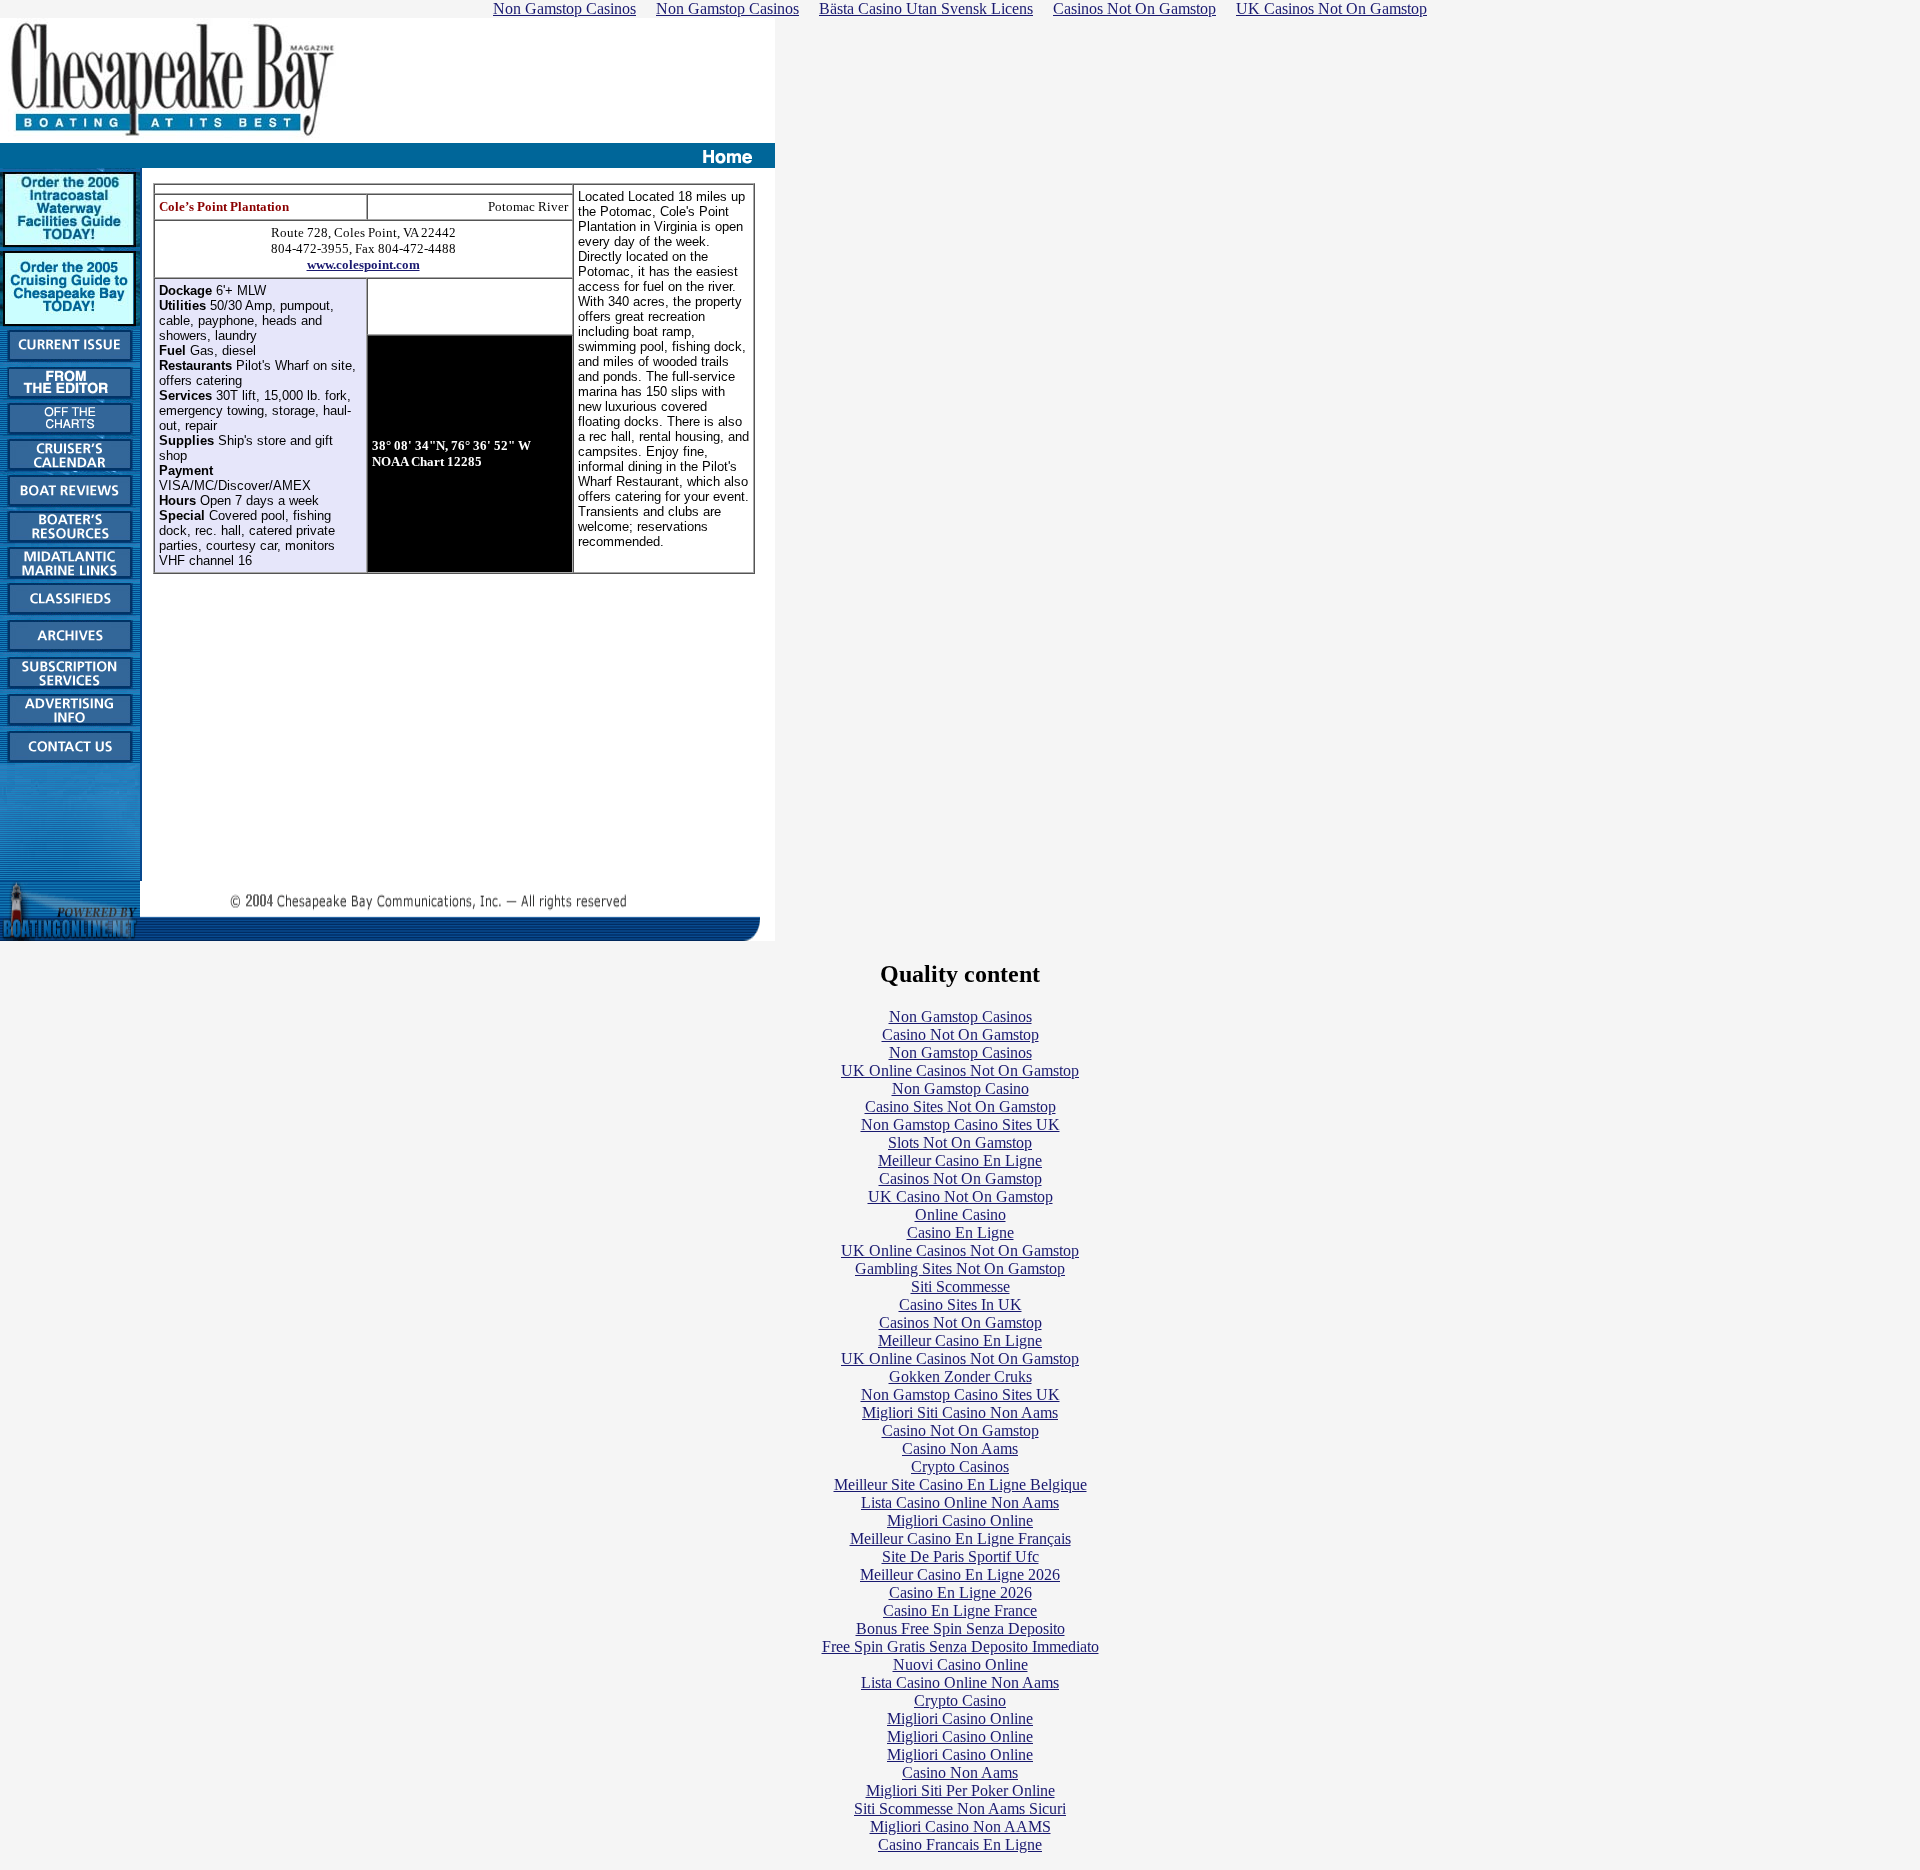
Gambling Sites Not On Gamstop (960, 1268)
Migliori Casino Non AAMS (960, 1826)
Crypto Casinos (960, 1466)
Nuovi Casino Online (960, 1664)
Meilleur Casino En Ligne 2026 (960, 1574)
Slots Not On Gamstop (960, 1142)
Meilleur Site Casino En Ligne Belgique (960, 1484)
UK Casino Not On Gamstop (960, 1196)
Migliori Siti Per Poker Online (960, 1790)
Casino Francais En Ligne (960, 1844)
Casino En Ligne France (960, 1610)
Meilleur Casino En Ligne (960, 1160)
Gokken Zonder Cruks (960, 1376)
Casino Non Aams (960, 1448)
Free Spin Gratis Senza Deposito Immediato (960, 1646)
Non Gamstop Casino (960, 1088)
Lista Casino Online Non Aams (960, 1502)
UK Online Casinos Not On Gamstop (960, 1070)
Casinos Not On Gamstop (960, 1178)
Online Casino (960, 1214)
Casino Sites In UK (960, 1304)
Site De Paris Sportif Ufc (960, 1556)
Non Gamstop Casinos (960, 1016)
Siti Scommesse (960, 1286)
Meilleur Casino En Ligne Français (960, 1538)
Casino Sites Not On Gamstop (960, 1106)
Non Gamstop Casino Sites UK (960, 1124)
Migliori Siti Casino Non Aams (960, 1412)
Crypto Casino (960, 1700)
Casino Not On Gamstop (960, 1034)
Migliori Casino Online (960, 1520)
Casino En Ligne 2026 (960, 1592)
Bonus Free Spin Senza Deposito (960, 1628)
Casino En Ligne (960, 1232)
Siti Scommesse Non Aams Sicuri (960, 1808)
